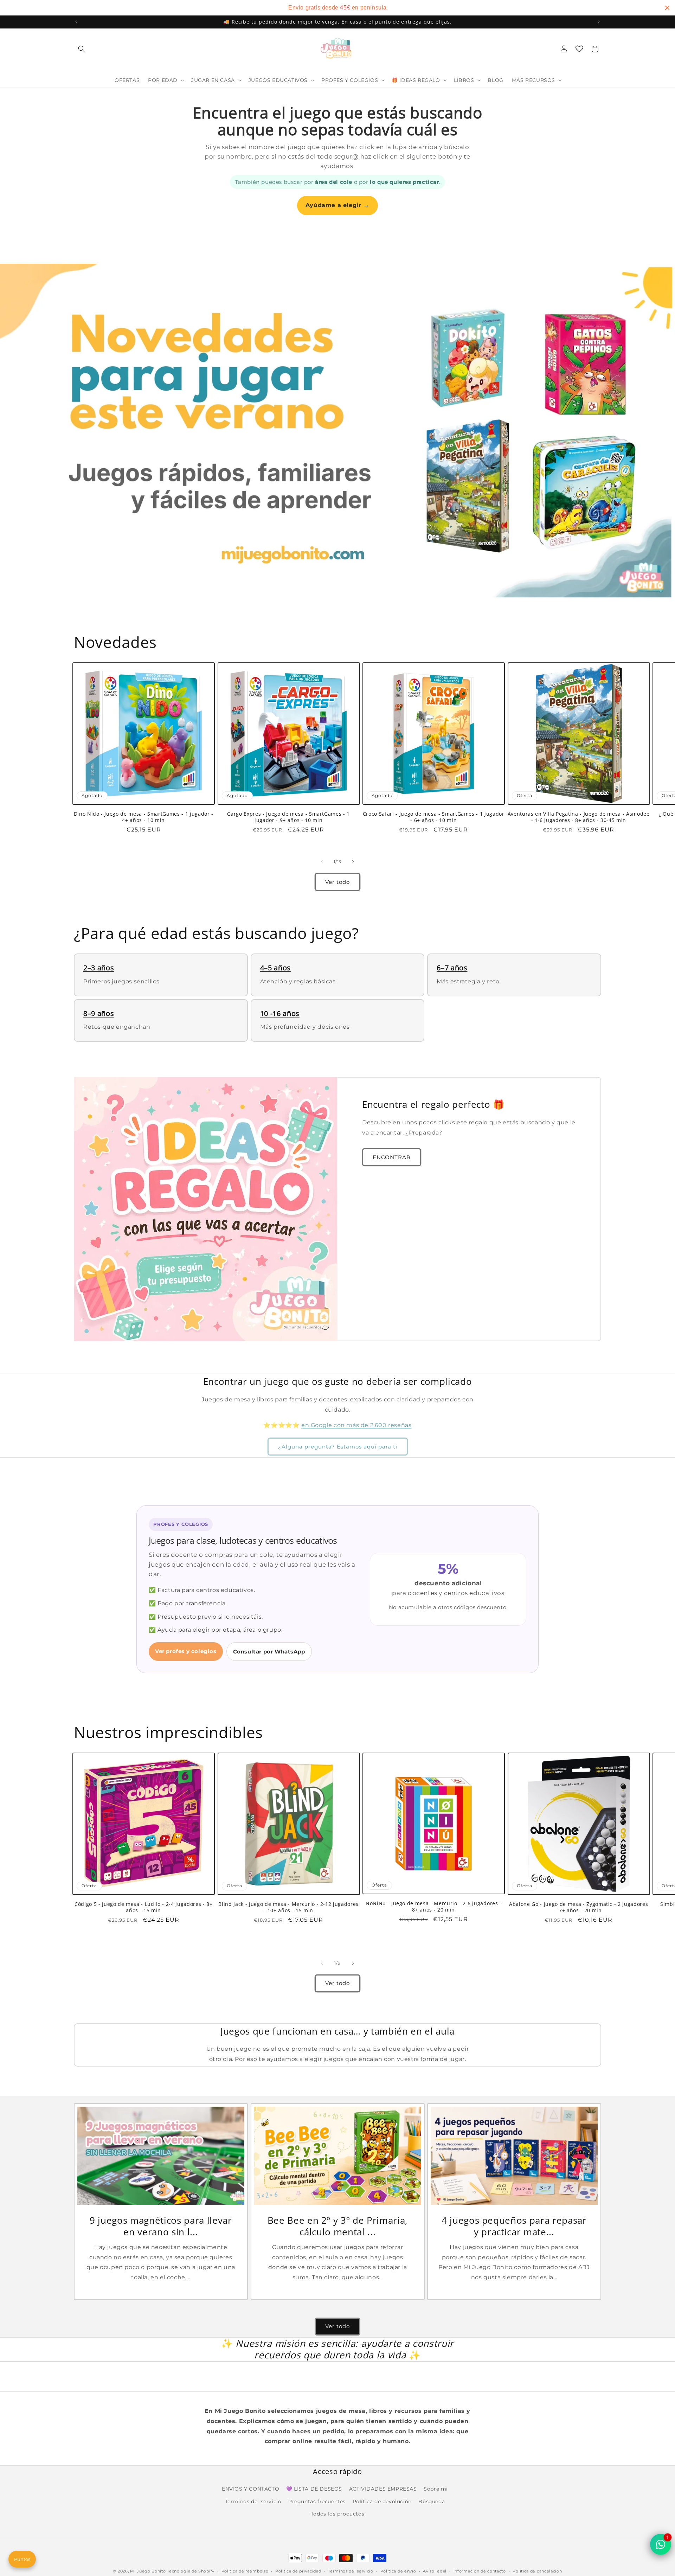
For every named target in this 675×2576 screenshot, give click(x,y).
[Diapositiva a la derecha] (353, 862)
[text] (337, 8)
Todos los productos (337, 2514)
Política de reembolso (245, 2571)
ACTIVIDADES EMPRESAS (383, 2489)
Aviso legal (435, 2571)
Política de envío (398, 2571)
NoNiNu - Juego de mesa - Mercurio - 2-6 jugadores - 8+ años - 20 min (434, 1907)
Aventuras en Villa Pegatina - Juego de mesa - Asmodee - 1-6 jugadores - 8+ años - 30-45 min (579, 817)
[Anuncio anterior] (76, 22)
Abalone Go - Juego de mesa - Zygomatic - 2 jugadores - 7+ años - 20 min (578, 1907)
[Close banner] (667, 8)
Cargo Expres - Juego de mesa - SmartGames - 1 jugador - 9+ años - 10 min (288, 817)
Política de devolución (382, 2501)
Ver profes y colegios (186, 1651)
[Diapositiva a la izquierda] (322, 862)
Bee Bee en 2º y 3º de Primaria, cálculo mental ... (337, 2226)
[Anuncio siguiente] (599, 22)
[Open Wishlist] (579, 49)
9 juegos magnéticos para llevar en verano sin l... (161, 2226)
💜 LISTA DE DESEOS (314, 2489)
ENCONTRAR (392, 1157)
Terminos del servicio (253, 2501)
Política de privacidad (298, 2571)
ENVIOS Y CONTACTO (250, 2489)
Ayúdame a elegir (337, 205)
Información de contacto (480, 2571)
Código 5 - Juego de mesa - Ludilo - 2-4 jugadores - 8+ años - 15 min (144, 1907)
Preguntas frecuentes (317, 2501)
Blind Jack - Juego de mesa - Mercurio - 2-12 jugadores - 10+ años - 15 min (288, 1907)
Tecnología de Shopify (191, 2571)
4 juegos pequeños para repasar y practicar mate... (514, 2226)
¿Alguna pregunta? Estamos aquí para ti (338, 1447)
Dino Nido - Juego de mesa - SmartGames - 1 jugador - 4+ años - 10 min (144, 817)
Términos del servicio (351, 2571)
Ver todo (337, 882)
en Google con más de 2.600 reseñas (356, 1425)
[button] (82, 49)
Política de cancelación (537, 2571)
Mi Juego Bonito (148, 2571)
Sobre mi (436, 2489)
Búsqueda (432, 2501)
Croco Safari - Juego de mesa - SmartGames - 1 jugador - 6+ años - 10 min (434, 817)
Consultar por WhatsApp (269, 1652)
